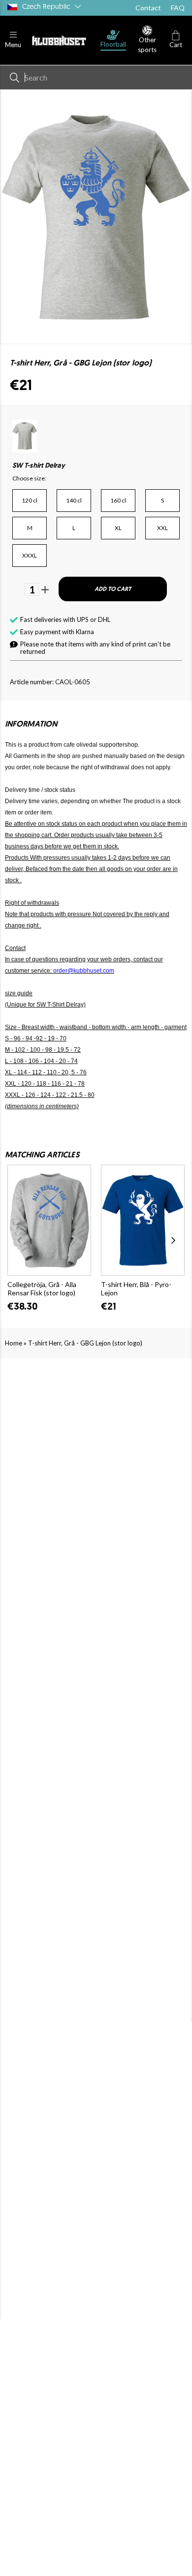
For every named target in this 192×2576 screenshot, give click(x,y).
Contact (148, 8)
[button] (13, 40)
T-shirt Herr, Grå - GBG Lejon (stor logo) (85, 1343)
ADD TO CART (113, 589)
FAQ (178, 8)
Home (14, 1343)
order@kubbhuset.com (84, 971)
